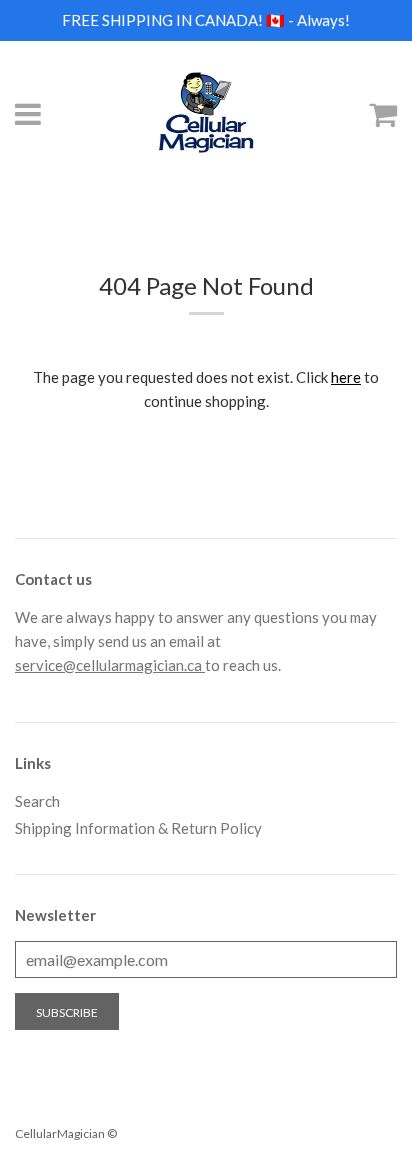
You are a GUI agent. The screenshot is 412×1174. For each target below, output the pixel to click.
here (346, 377)
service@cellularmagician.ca (110, 665)
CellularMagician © (66, 1133)
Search (37, 801)
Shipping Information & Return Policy (138, 828)
